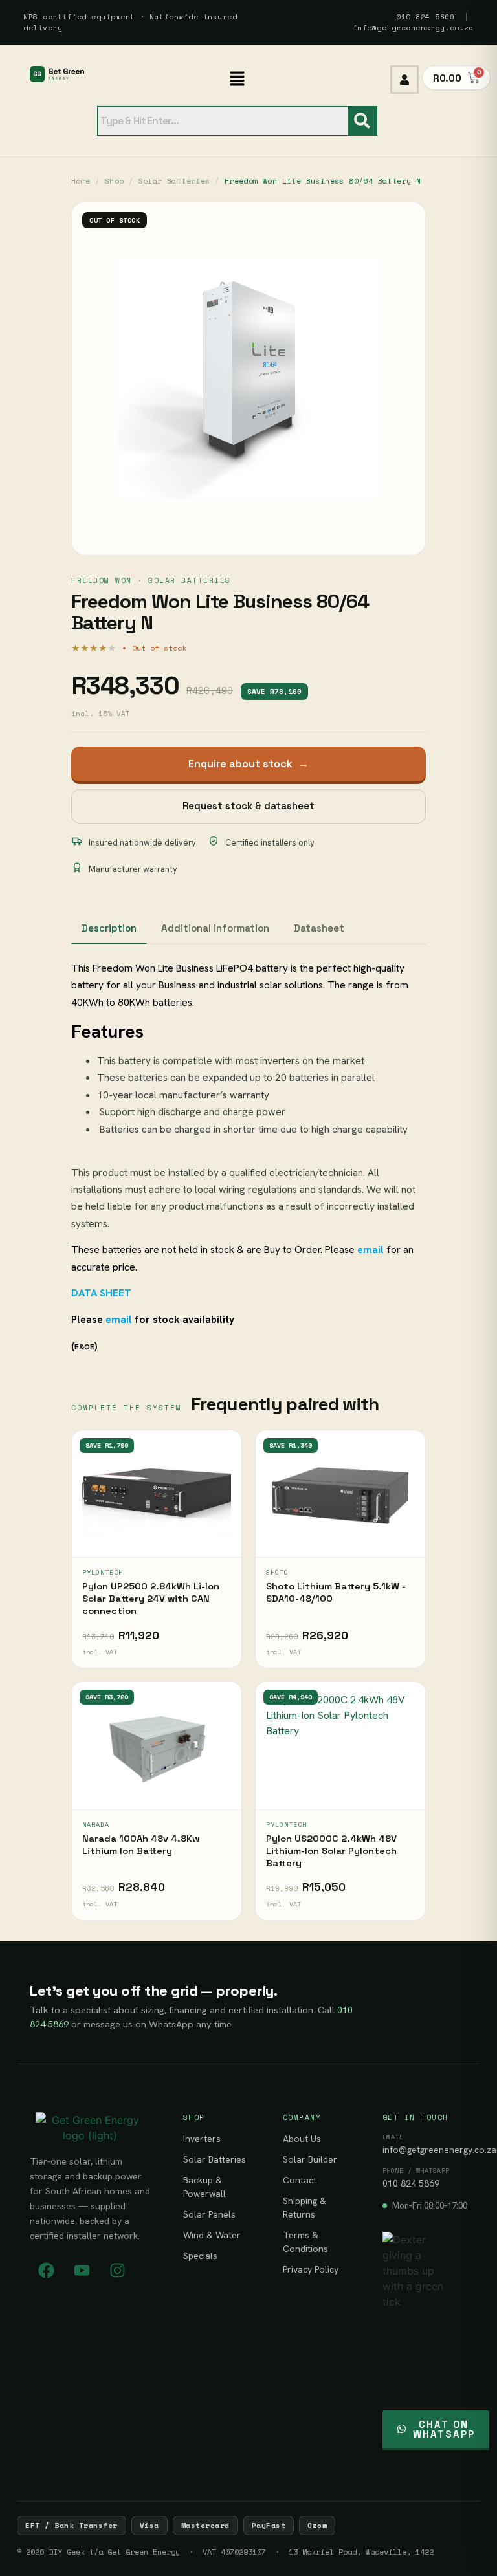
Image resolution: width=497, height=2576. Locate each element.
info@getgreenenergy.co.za (414, 28)
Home (81, 181)
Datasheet (319, 928)
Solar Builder (310, 2159)
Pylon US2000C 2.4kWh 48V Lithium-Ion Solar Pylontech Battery (331, 1851)
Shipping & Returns (304, 2208)
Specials (200, 2256)
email (119, 1319)
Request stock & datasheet (248, 806)
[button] (237, 79)
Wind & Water (212, 2235)
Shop (115, 181)
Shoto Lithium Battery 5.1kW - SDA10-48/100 (336, 1592)
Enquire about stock (248, 764)
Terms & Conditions (305, 2242)
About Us (302, 2139)
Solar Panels (209, 2214)
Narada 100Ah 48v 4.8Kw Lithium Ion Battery (141, 1845)
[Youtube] (82, 2270)
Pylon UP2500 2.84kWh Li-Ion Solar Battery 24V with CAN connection (151, 1599)
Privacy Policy (311, 2269)
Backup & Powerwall (204, 2187)
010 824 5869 (425, 17)
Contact (300, 2180)
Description (109, 928)
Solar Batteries (174, 181)
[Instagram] (117, 2270)
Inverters (202, 2139)
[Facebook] (46, 2270)
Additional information (215, 928)
